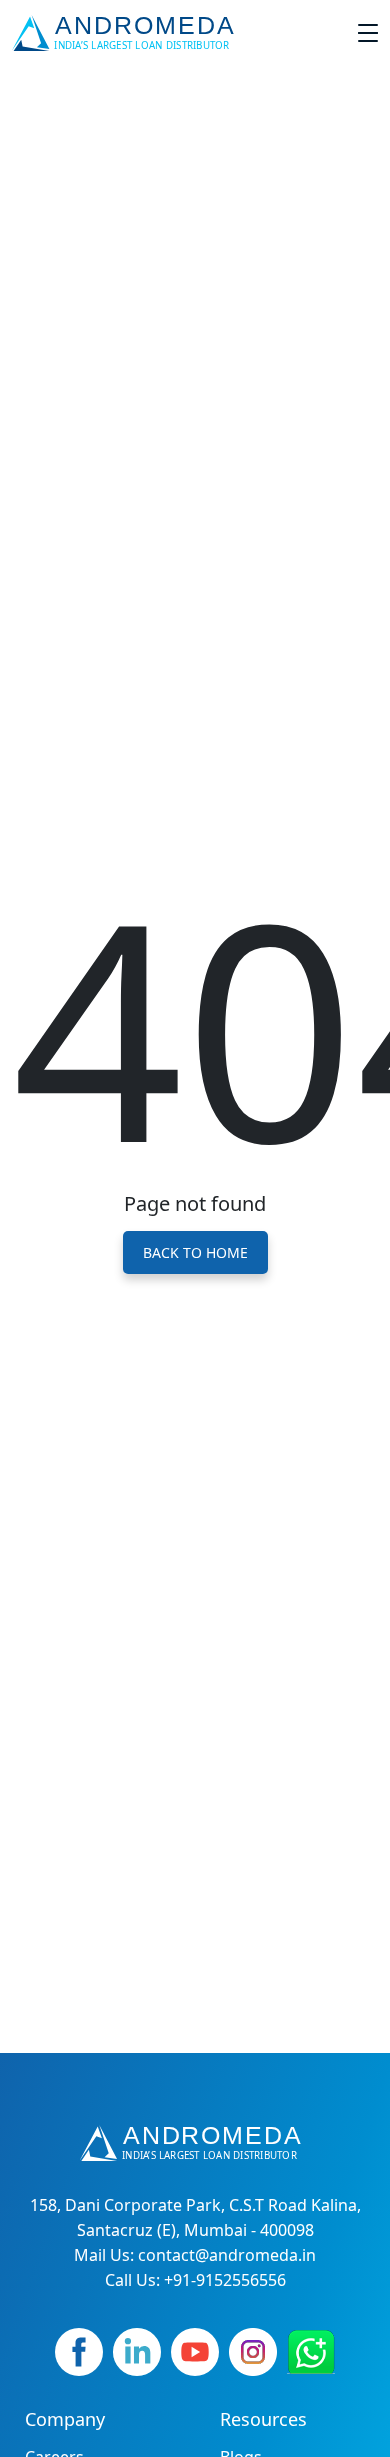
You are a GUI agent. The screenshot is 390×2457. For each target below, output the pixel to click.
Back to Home (195, 1252)
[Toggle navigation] (368, 33)
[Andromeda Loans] (127, 33)
